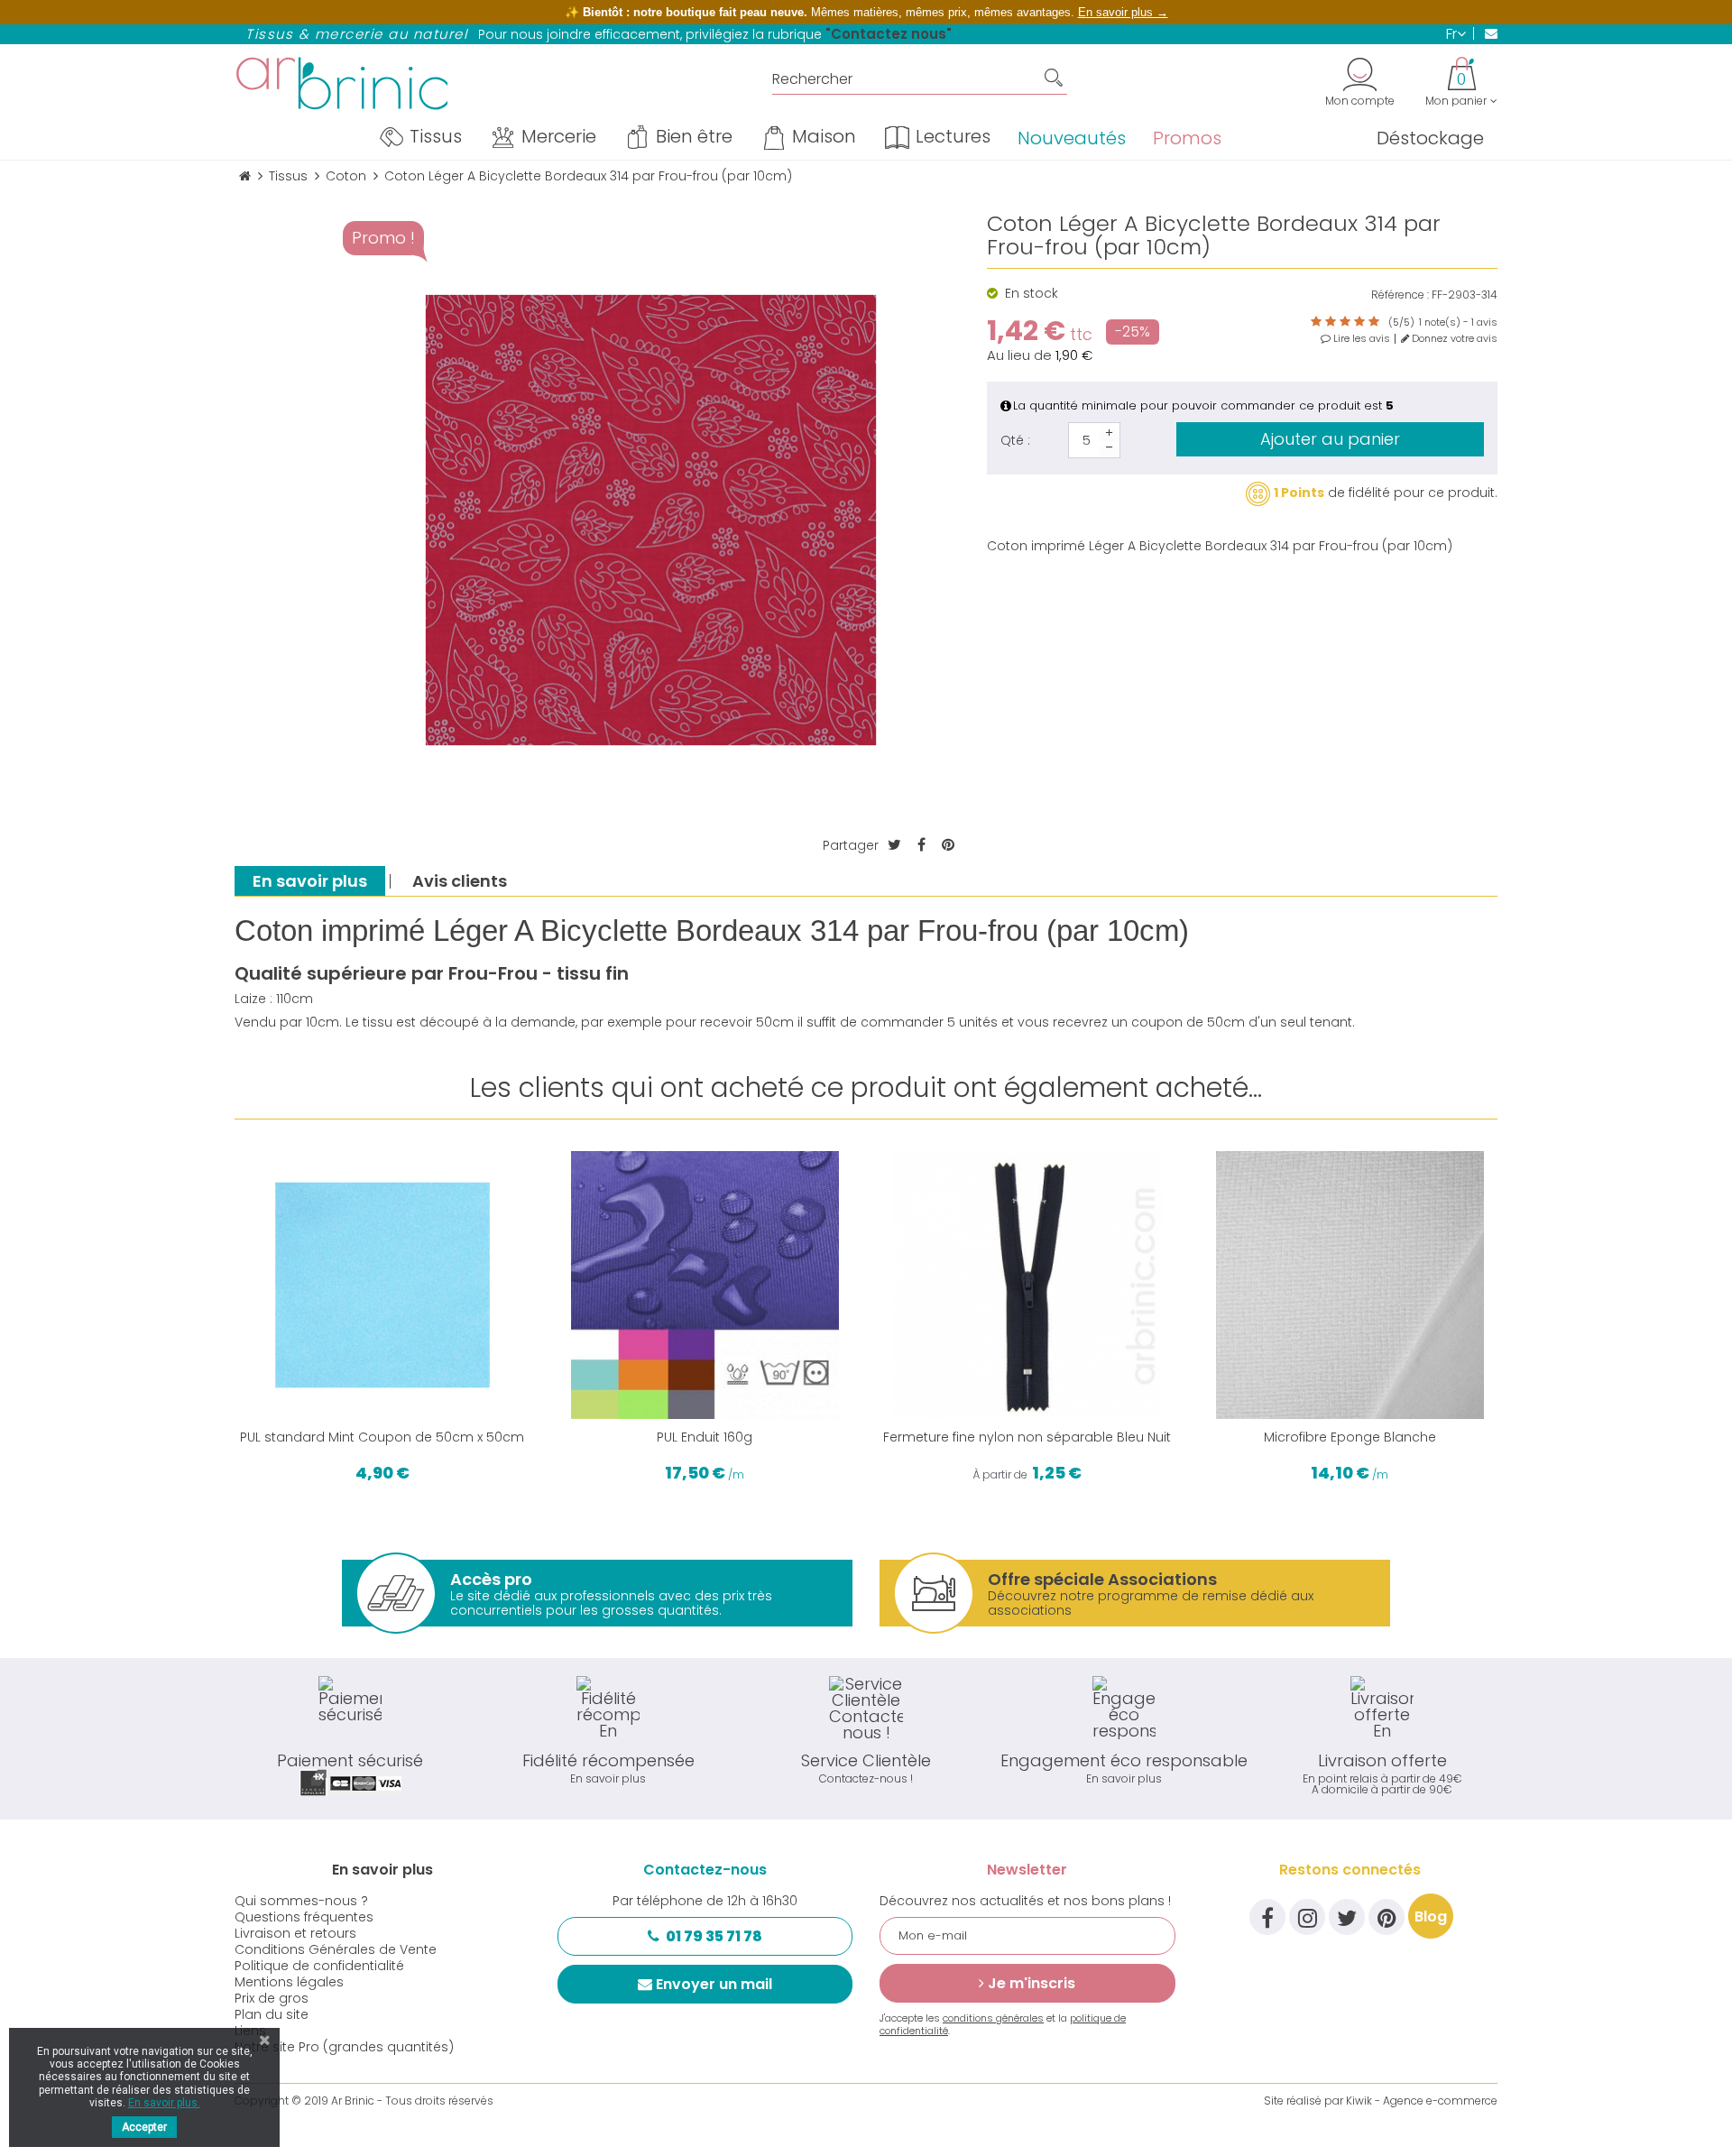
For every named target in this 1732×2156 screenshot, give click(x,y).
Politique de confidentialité (319, 1966)
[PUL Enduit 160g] (705, 1285)
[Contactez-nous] (1485, 33)
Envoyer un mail (714, 1984)
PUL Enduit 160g (705, 1437)
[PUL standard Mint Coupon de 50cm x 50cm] (382, 1285)
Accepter (144, 2127)
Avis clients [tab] (460, 881)
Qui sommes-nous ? (301, 1901)
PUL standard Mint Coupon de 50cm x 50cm (382, 1437)
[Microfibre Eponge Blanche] (1350, 1285)
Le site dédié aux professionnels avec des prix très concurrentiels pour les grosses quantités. (611, 1594)
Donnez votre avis (1453, 339)
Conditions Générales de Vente (336, 1949)
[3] (1345, 322)
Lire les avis (1360, 339)
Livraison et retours (295, 1933)
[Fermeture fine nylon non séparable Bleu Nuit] (1027, 1285)
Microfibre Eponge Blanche (1350, 1437)
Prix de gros (272, 1998)
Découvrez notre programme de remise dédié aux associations (1151, 1594)
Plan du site (272, 2014)
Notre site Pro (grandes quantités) (344, 2047)
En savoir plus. (164, 2103)
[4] (1359, 322)
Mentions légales (289, 1982)
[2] (1331, 322)
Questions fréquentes (304, 1917)
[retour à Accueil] (245, 176)
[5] (1374, 322)
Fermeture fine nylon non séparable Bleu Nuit (1027, 1437)
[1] (1316, 322)
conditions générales (993, 2018)
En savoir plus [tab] (310, 881)
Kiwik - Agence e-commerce (1422, 2101)
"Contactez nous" (889, 34)
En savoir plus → (1123, 12)
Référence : (1400, 295)
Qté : (1015, 440)
